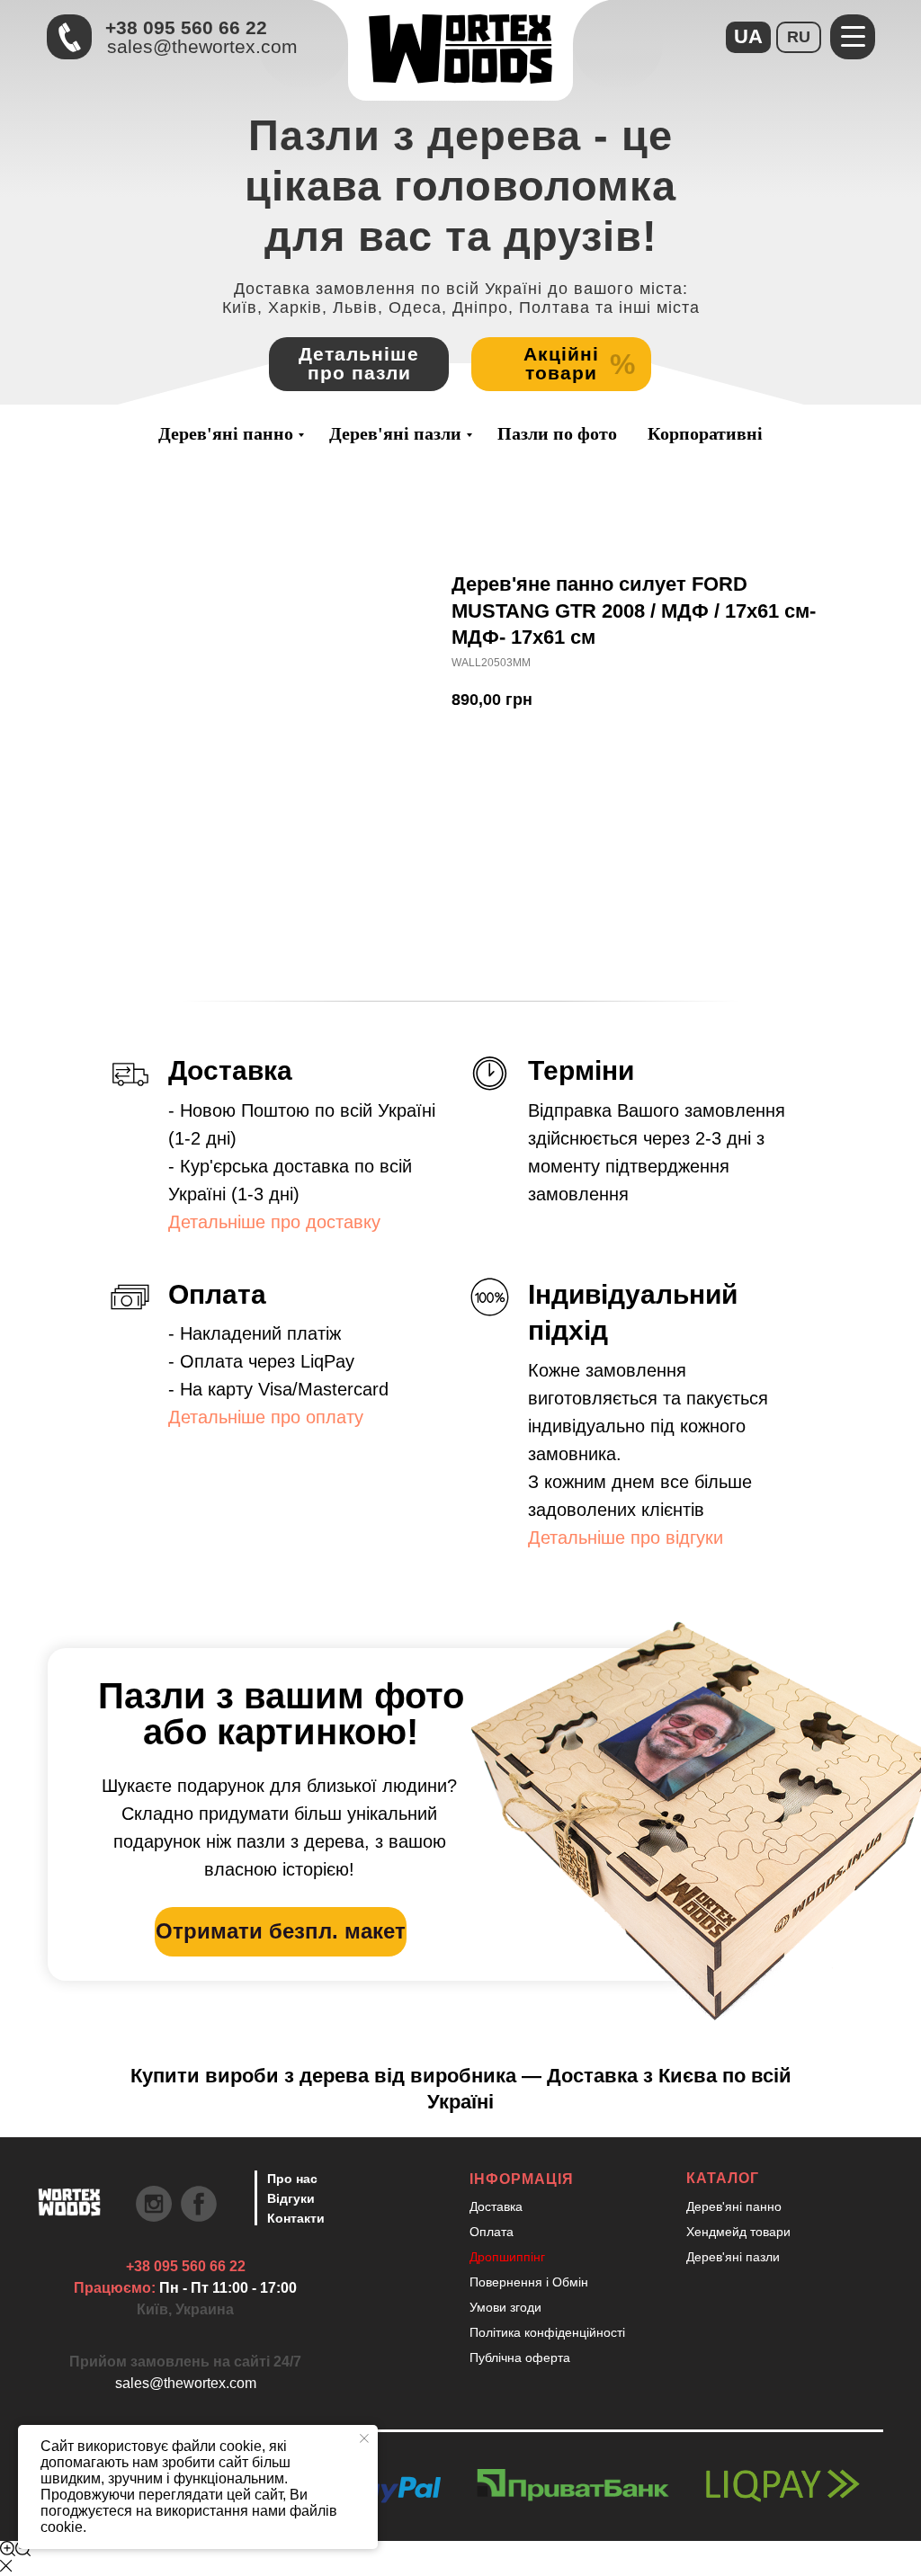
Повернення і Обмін (529, 2282)
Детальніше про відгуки (626, 1538)
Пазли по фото (557, 433)
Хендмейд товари (738, 2232)
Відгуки (291, 2198)
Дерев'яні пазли (395, 433)
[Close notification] (364, 2438)
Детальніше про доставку (274, 1222)
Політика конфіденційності (547, 2332)
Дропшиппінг (507, 2257)
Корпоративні (705, 433)
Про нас (292, 2179)
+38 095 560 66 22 (186, 27)
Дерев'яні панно (226, 433)
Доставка (496, 2206)
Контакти (296, 2218)
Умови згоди (505, 2307)
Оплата (492, 2232)
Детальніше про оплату (266, 1417)
